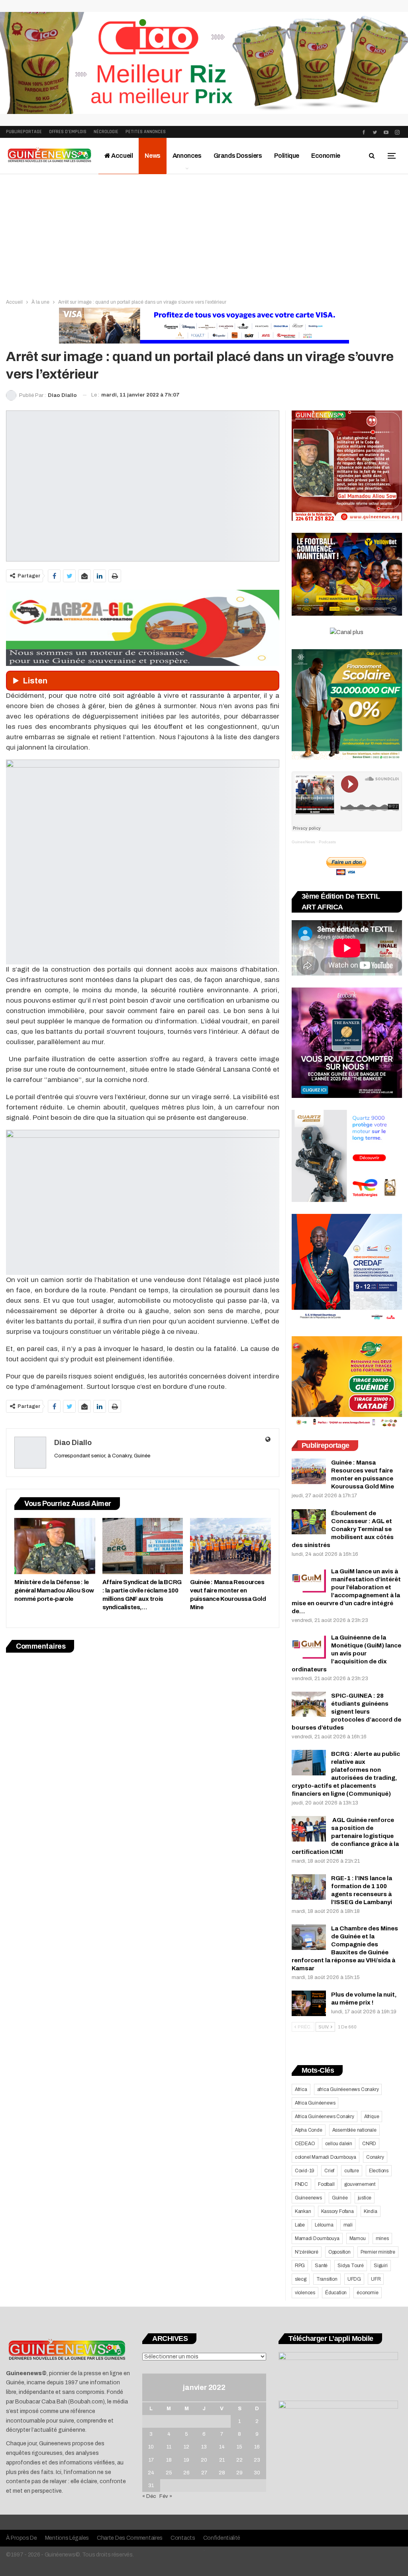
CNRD (369, 2144)
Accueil (122, 156)
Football (326, 2184)
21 (222, 2460)
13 (204, 2447)
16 (257, 2447)
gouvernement (360, 2184)
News (152, 156)
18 (169, 2460)
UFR (376, 2279)
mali (348, 2225)
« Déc (149, 2496)
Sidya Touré (351, 2266)
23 (257, 2460)
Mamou (358, 2238)
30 (257, 2473)
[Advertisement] (204, 234)
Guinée (340, 2198)
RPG (300, 2266)
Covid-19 (305, 2171)
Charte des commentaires (130, 2538)
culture (352, 2171)
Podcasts (327, 842)
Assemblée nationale (354, 2130)
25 (169, 2473)
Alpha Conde (309, 2130)
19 (186, 2460)
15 (239, 2447)
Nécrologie (106, 132)
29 (239, 2473)
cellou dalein (339, 2144)
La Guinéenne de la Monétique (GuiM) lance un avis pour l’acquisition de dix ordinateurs (346, 1653)
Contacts (183, 2538)
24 (151, 2473)
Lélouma (324, 2225)
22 (239, 2460)
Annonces (187, 156)
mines (382, 2238)
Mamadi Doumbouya (317, 2238)
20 (204, 2460)
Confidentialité (222, 2538)
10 (151, 2447)
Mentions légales (67, 2538)
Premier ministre (378, 2252)
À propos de (22, 2538)
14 (222, 2447)
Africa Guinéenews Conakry (325, 2117)
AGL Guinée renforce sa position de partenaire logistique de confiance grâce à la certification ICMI (345, 1836)
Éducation (336, 2293)
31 (151, 2486)
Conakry (375, 2157)
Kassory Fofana (337, 2211)
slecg (301, 2279)
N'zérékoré (307, 2252)
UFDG (354, 2279)
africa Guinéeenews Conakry (348, 2089)
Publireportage (24, 132)
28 (222, 2473)
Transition (327, 2279)
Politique (287, 156)
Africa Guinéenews (315, 2103)
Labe (300, 2225)
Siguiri (381, 2266)
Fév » (166, 2496)
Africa (301, 2089)
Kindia (371, 2211)
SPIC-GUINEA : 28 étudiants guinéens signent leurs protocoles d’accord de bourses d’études (346, 1712)
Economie (326, 156)
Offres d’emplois (68, 132)
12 (186, 2447)
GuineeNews (303, 842)
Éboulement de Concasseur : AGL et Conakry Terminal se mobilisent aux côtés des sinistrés (343, 1529)
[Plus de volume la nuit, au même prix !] (309, 2003)
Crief (329, 2171)
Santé (321, 2266)
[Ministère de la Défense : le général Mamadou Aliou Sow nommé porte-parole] (55, 1546)
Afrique (372, 2117)
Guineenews (308, 2198)
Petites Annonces (146, 132)
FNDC (301, 2184)
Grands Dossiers (238, 156)
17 (151, 2460)
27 (204, 2473)
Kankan (303, 2211)
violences (305, 2293)
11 (169, 2447)
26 (186, 2473)
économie (367, 2293)
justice (365, 2198)
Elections (379, 2171)
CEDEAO (305, 2144)
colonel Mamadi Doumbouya (326, 2157)
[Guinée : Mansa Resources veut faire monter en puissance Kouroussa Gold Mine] (230, 1546)
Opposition (339, 2252)
